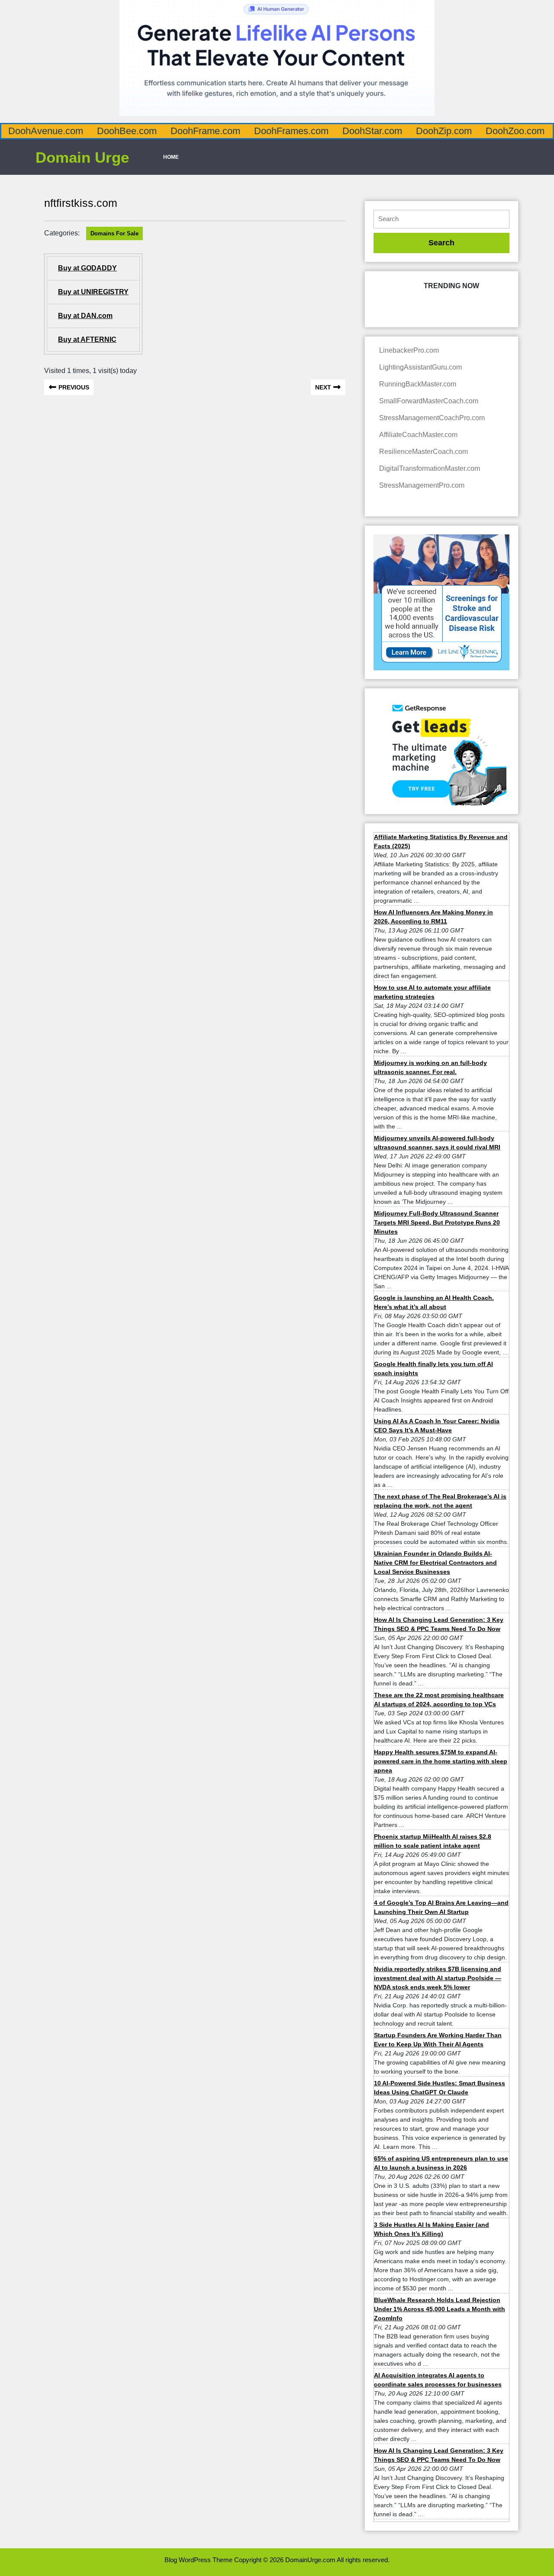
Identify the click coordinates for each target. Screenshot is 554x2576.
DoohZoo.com (515, 131)
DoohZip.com (444, 131)
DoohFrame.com (205, 131)
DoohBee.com (127, 131)
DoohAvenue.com (46, 131)
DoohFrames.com (291, 131)
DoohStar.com (372, 131)
